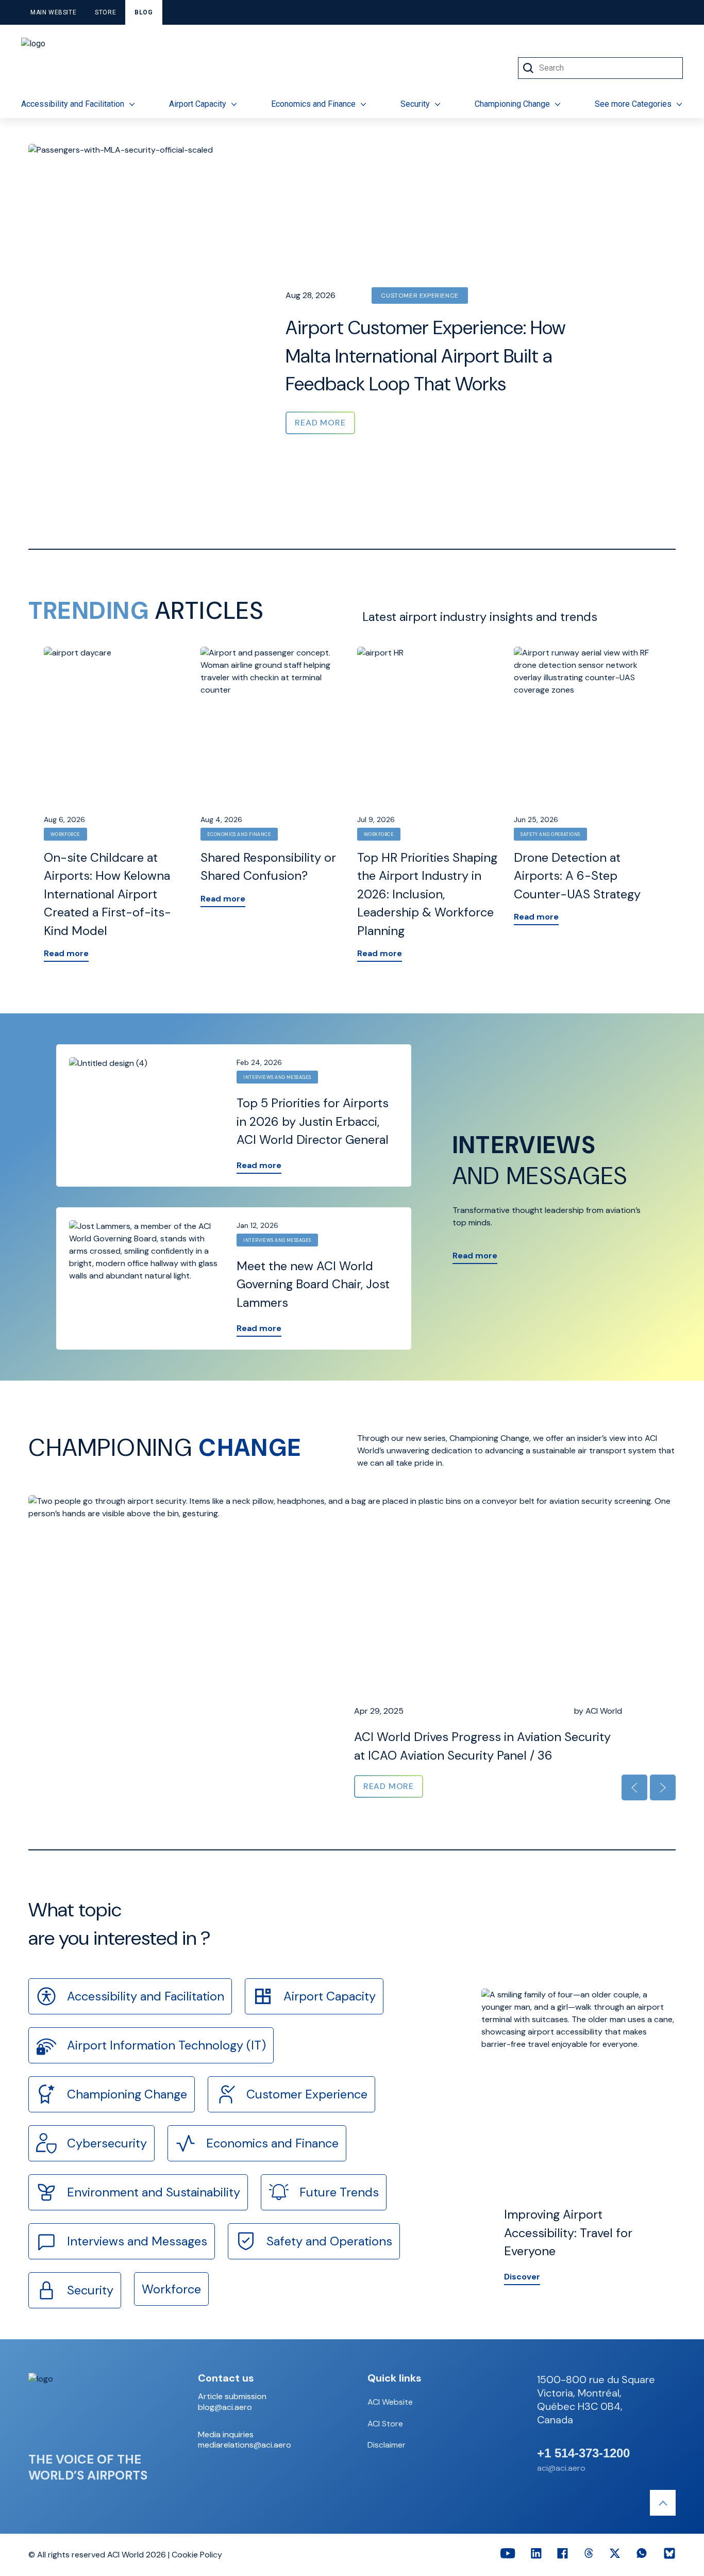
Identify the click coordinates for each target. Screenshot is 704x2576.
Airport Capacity (198, 104)
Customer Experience (420, 296)
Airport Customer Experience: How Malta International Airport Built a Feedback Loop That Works (425, 356)
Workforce (65, 834)
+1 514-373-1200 (583, 2453)
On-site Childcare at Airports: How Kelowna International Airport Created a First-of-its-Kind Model (107, 894)
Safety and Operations (550, 834)
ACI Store (385, 2424)
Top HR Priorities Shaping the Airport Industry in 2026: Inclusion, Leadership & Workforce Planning (427, 894)
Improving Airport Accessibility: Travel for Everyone (568, 2233)
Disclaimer (387, 2445)
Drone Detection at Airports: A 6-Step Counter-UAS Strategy (577, 876)
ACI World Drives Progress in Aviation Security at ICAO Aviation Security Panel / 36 (482, 1746)
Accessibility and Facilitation (73, 104)
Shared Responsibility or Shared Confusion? (268, 867)
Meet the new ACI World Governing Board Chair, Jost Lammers (313, 1284)
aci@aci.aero (561, 2468)
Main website (53, 12)
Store (105, 12)
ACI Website (390, 2402)
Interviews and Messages (277, 1077)
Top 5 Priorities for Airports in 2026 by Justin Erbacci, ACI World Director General (313, 1121)
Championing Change (512, 104)
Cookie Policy (197, 2555)
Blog (144, 12)
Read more (66, 953)
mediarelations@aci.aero (245, 2445)
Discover (522, 2277)
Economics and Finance (313, 104)
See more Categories (633, 104)
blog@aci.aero (225, 2407)
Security (415, 104)
